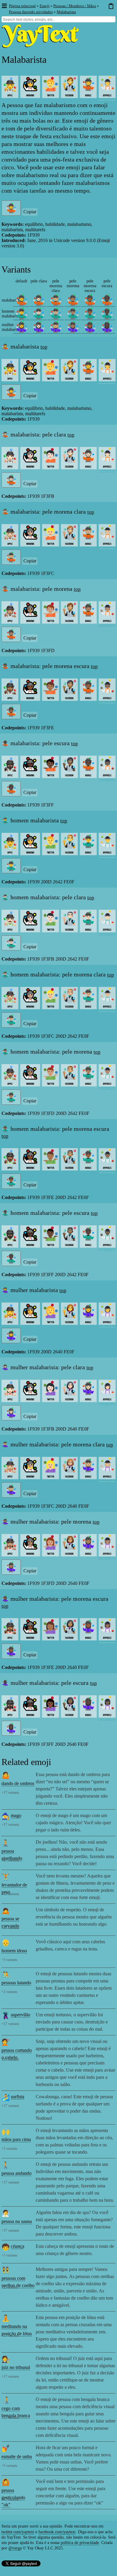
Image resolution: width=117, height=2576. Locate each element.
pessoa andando (16, 2173)
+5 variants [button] (9, 1960)
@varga (15, 2548)
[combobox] (58, 19)
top (44, 347)
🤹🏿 (107, 300)
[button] (4, 6)
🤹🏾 (90, 300)
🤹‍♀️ (21, 327)
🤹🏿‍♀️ (107, 327)
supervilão (21, 2015)
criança (18, 2246)
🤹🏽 (73, 300)
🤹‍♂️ (21, 314)
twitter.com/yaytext (18, 2532)
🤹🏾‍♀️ (90, 327)
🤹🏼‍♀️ (56, 327)
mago (16, 1815)
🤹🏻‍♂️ (39, 314)
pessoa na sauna (17, 2221)
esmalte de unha (17, 2456)
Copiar (30, 212)
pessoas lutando (16, 1983)
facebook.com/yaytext (57, 2532)
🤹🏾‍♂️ (90, 314)
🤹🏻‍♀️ (39, 327)
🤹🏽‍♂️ (73, 314)
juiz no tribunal (16, 2367)
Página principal (22, 6)
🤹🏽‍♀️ (73, 327)
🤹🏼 (56, 300)
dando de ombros (18, 1783)
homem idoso (14, 1951)
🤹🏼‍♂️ (56, 314)
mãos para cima (16, 2139)
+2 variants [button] (9, 1992)
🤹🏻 (39, 300)
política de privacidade (80, 2543)
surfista (18, 2097)
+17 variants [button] (10, 1793)
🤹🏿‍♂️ (107, 314)
